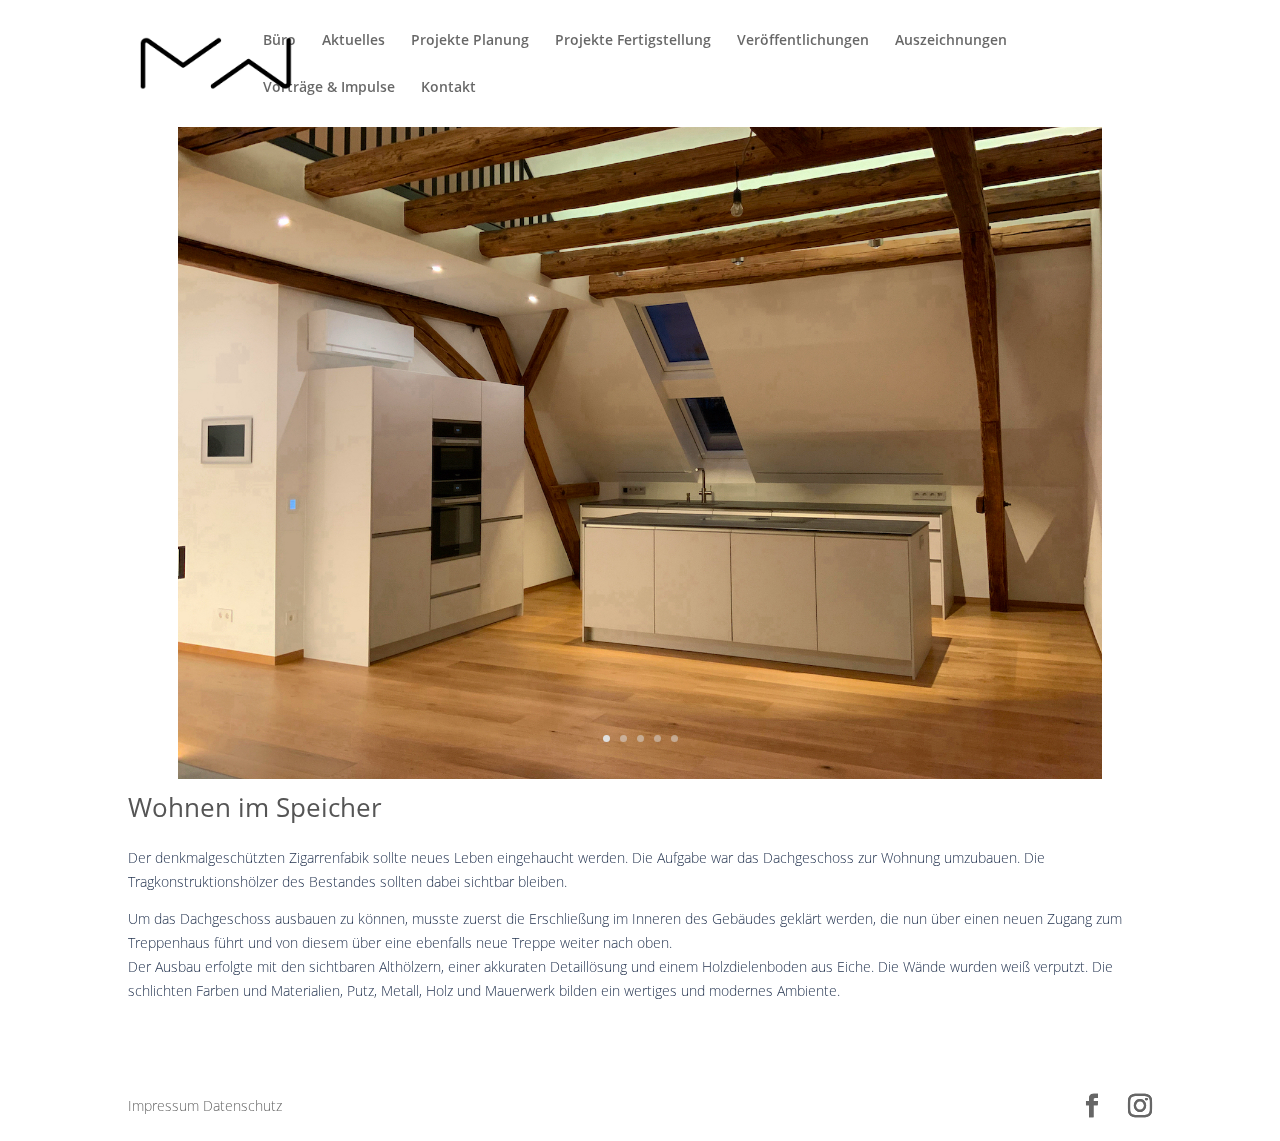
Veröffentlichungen (803, 41)
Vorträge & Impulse (329, 88)
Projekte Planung (470, 41)
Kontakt (448, 88)
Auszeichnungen (951, 41)
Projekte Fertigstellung (633, 41)
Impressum (163, 1105)
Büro (279, 41)
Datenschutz (242, 1105)
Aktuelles (353, 41)
